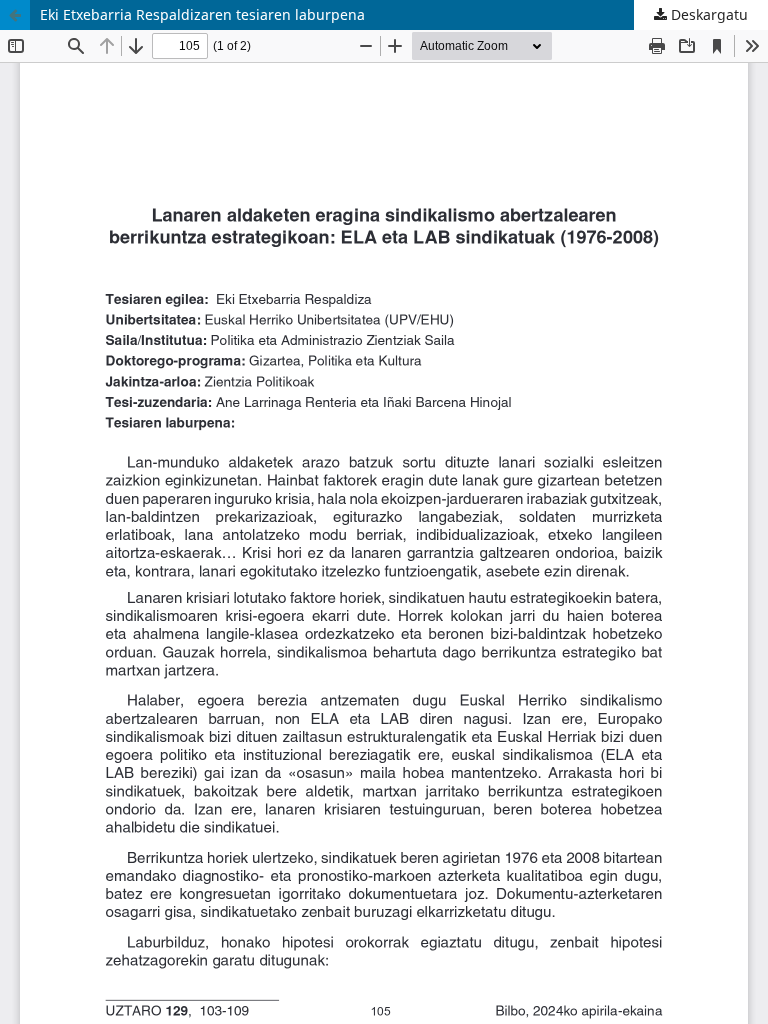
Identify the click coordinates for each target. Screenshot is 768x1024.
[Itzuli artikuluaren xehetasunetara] (15, 15)
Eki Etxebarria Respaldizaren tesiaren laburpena (202, 14)
